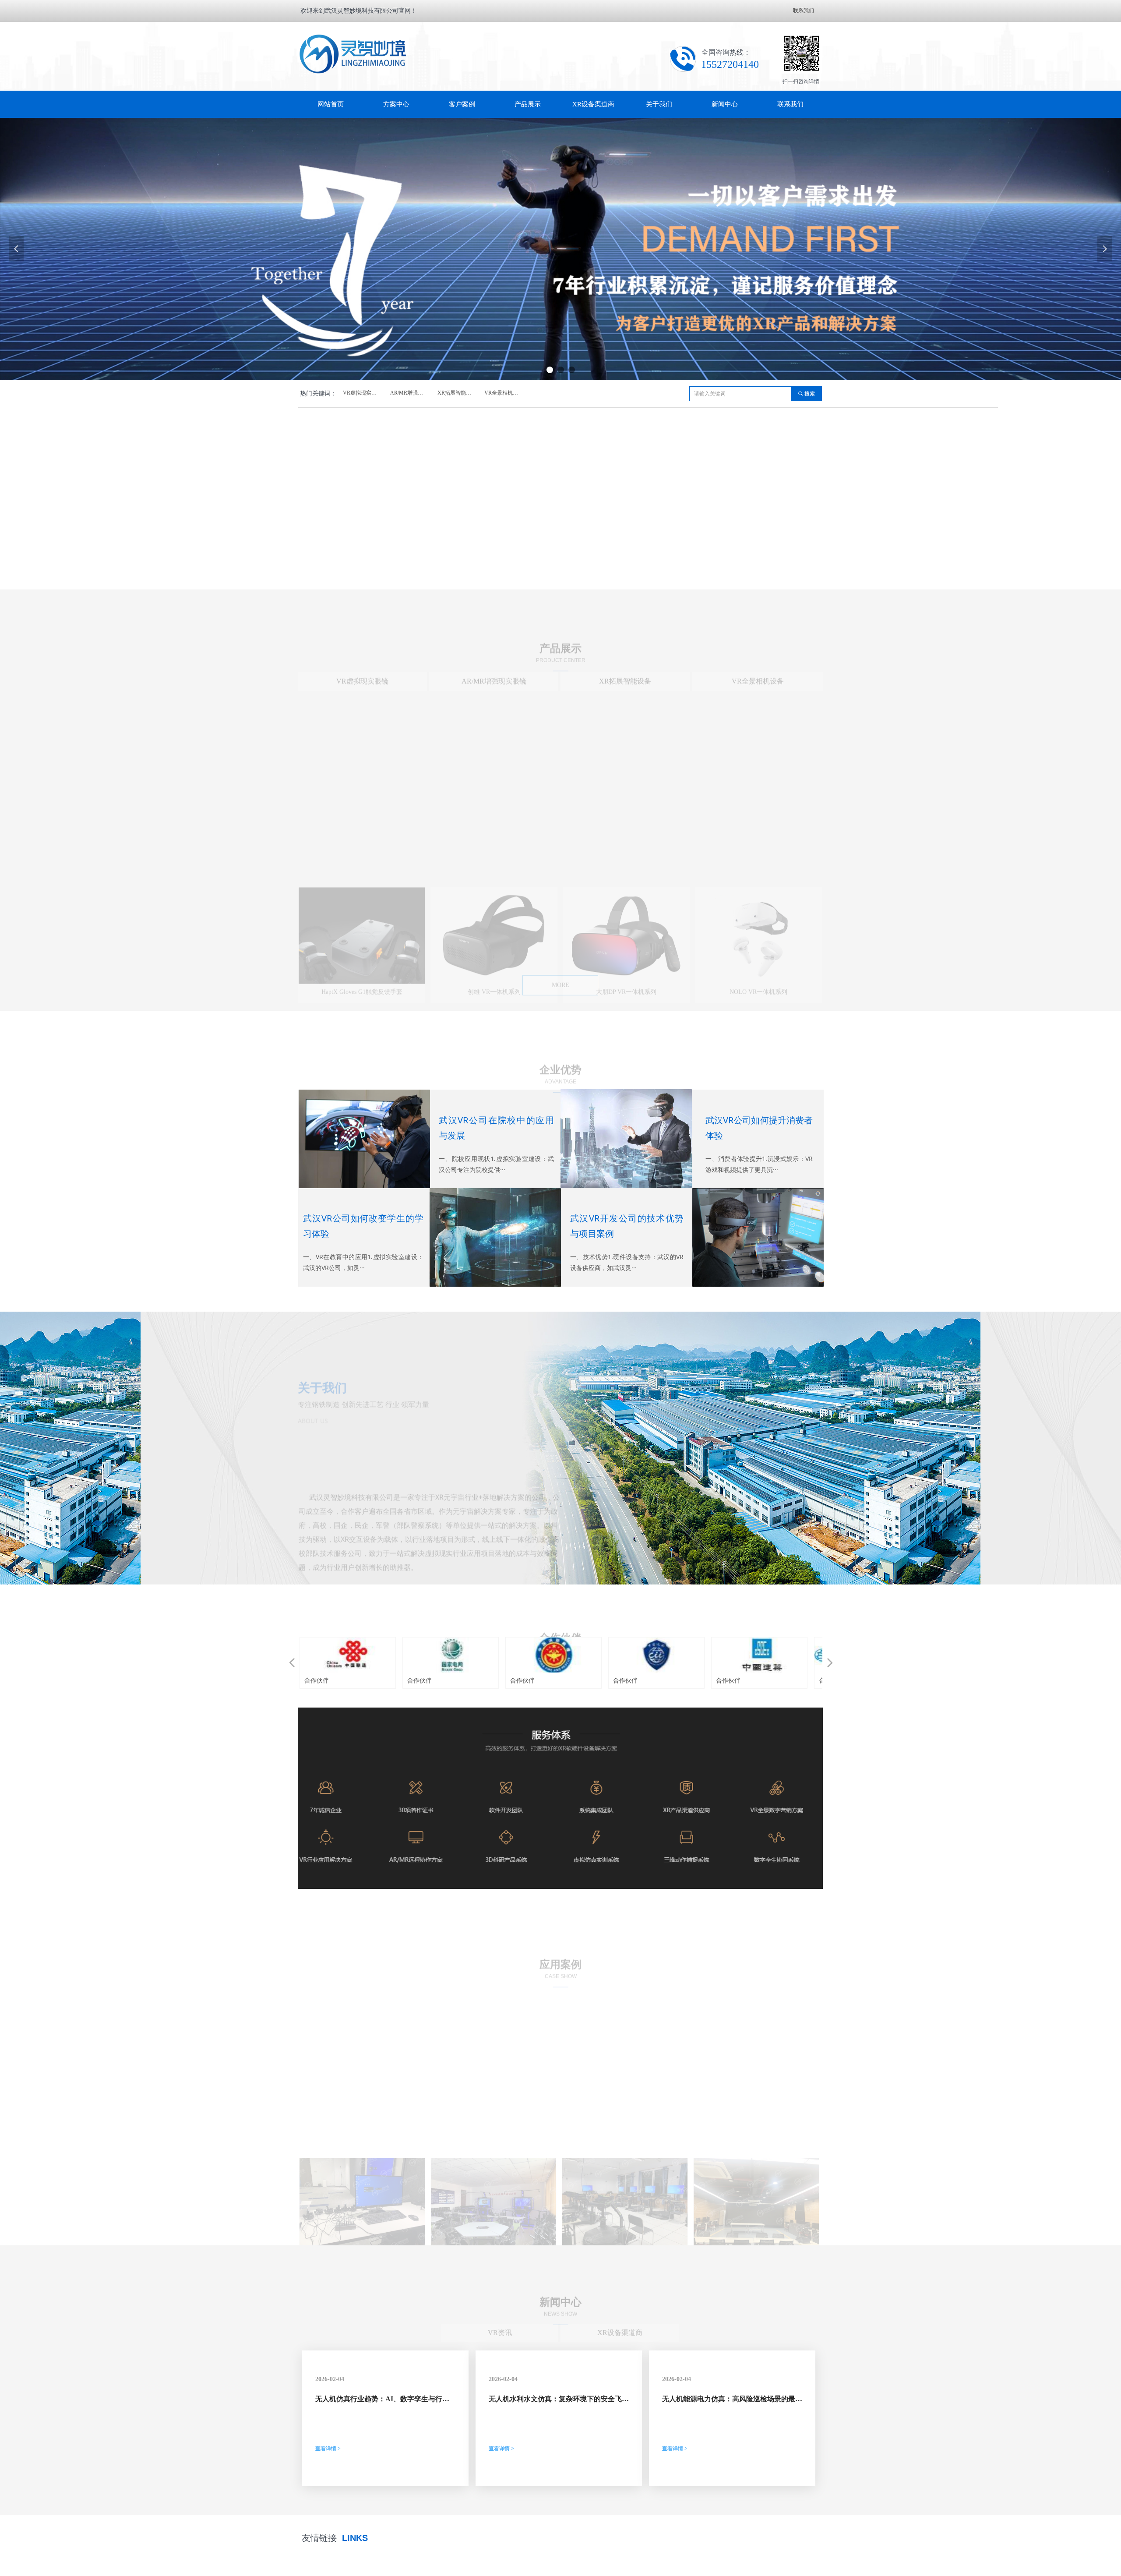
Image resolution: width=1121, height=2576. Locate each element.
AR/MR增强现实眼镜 (411, 393)
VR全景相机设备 (504, 393)
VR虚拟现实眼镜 (362, 393)
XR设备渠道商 (620, 2319)
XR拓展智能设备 (457, 393)
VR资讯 (500, 2319)
